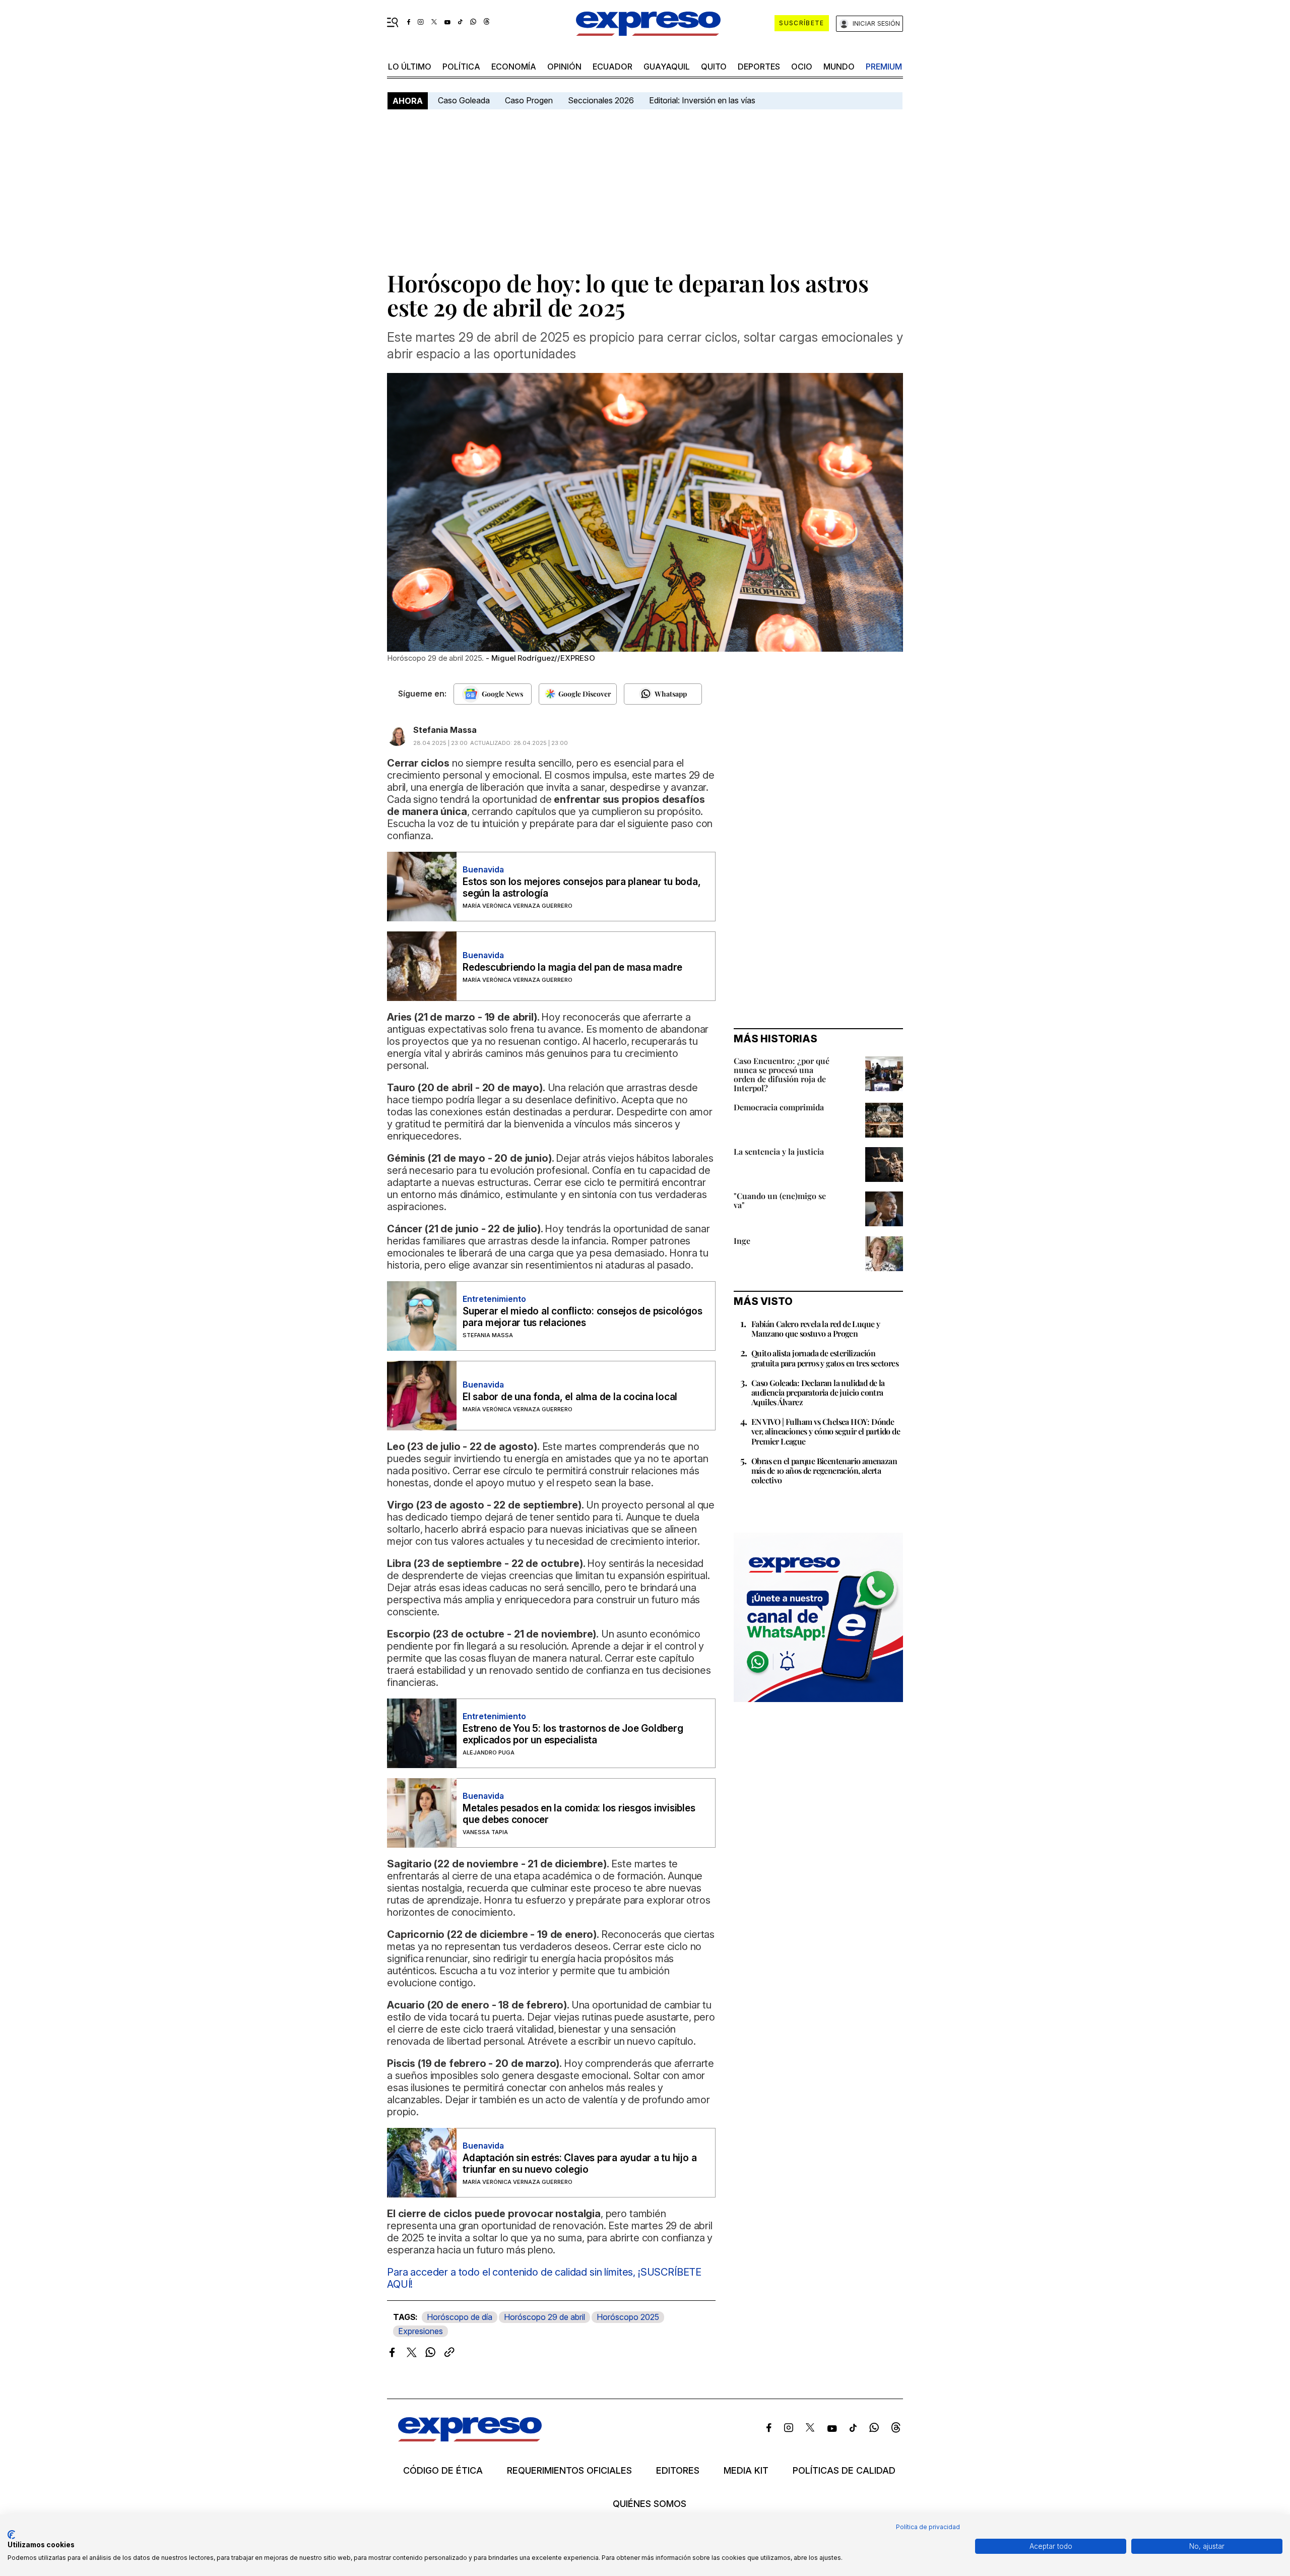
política (461, 67)
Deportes (759, 67)
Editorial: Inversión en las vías (702, 100)
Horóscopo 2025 (628, 2317)
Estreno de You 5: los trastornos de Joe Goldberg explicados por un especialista (573, 1734)
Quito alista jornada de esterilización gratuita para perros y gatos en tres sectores (825, 1358)
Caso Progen (529, 100)
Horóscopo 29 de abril (544, 2317)
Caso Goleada (464, 100)
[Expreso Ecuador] (470, 2438)
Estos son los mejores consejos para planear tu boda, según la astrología (582, 888)
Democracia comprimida (779, 1107)
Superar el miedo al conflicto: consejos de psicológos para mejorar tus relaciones (582, 1317)
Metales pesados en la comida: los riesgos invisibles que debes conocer (579, 1814)
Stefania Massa (445, 730)
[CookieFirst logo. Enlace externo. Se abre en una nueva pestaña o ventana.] (11, 2535)
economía (514, 67)
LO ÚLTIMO (410, 67)
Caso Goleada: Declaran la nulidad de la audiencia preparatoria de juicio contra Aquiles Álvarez (818, 1392)
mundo (839, 67)
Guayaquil (667, 67)
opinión (564, 67)
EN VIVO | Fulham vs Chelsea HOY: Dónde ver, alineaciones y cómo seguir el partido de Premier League (826, 1431)
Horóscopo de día (460, 2317)
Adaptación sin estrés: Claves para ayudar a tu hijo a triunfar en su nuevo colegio (579, 2164)
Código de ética (443, 2471)
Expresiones (421, 2331)
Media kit (746, 2471)
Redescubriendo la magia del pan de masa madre (572, 967)
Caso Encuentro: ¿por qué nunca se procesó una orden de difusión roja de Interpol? (782, 1074)
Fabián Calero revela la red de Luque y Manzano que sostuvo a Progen (816, 1329)
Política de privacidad (928, 2527)
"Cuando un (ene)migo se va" (780, 1200)
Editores (678, 2471)
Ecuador (612, 67)
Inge (742, 1241)
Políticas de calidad (844, 2471)
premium (884, 67)
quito (714, 67)
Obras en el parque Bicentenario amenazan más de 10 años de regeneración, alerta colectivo (824, 1470)
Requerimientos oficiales (569, 2471)
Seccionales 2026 (601, 100)
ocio (802, 67)
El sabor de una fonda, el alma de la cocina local (570, 1397)
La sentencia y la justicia (779, 1151)
